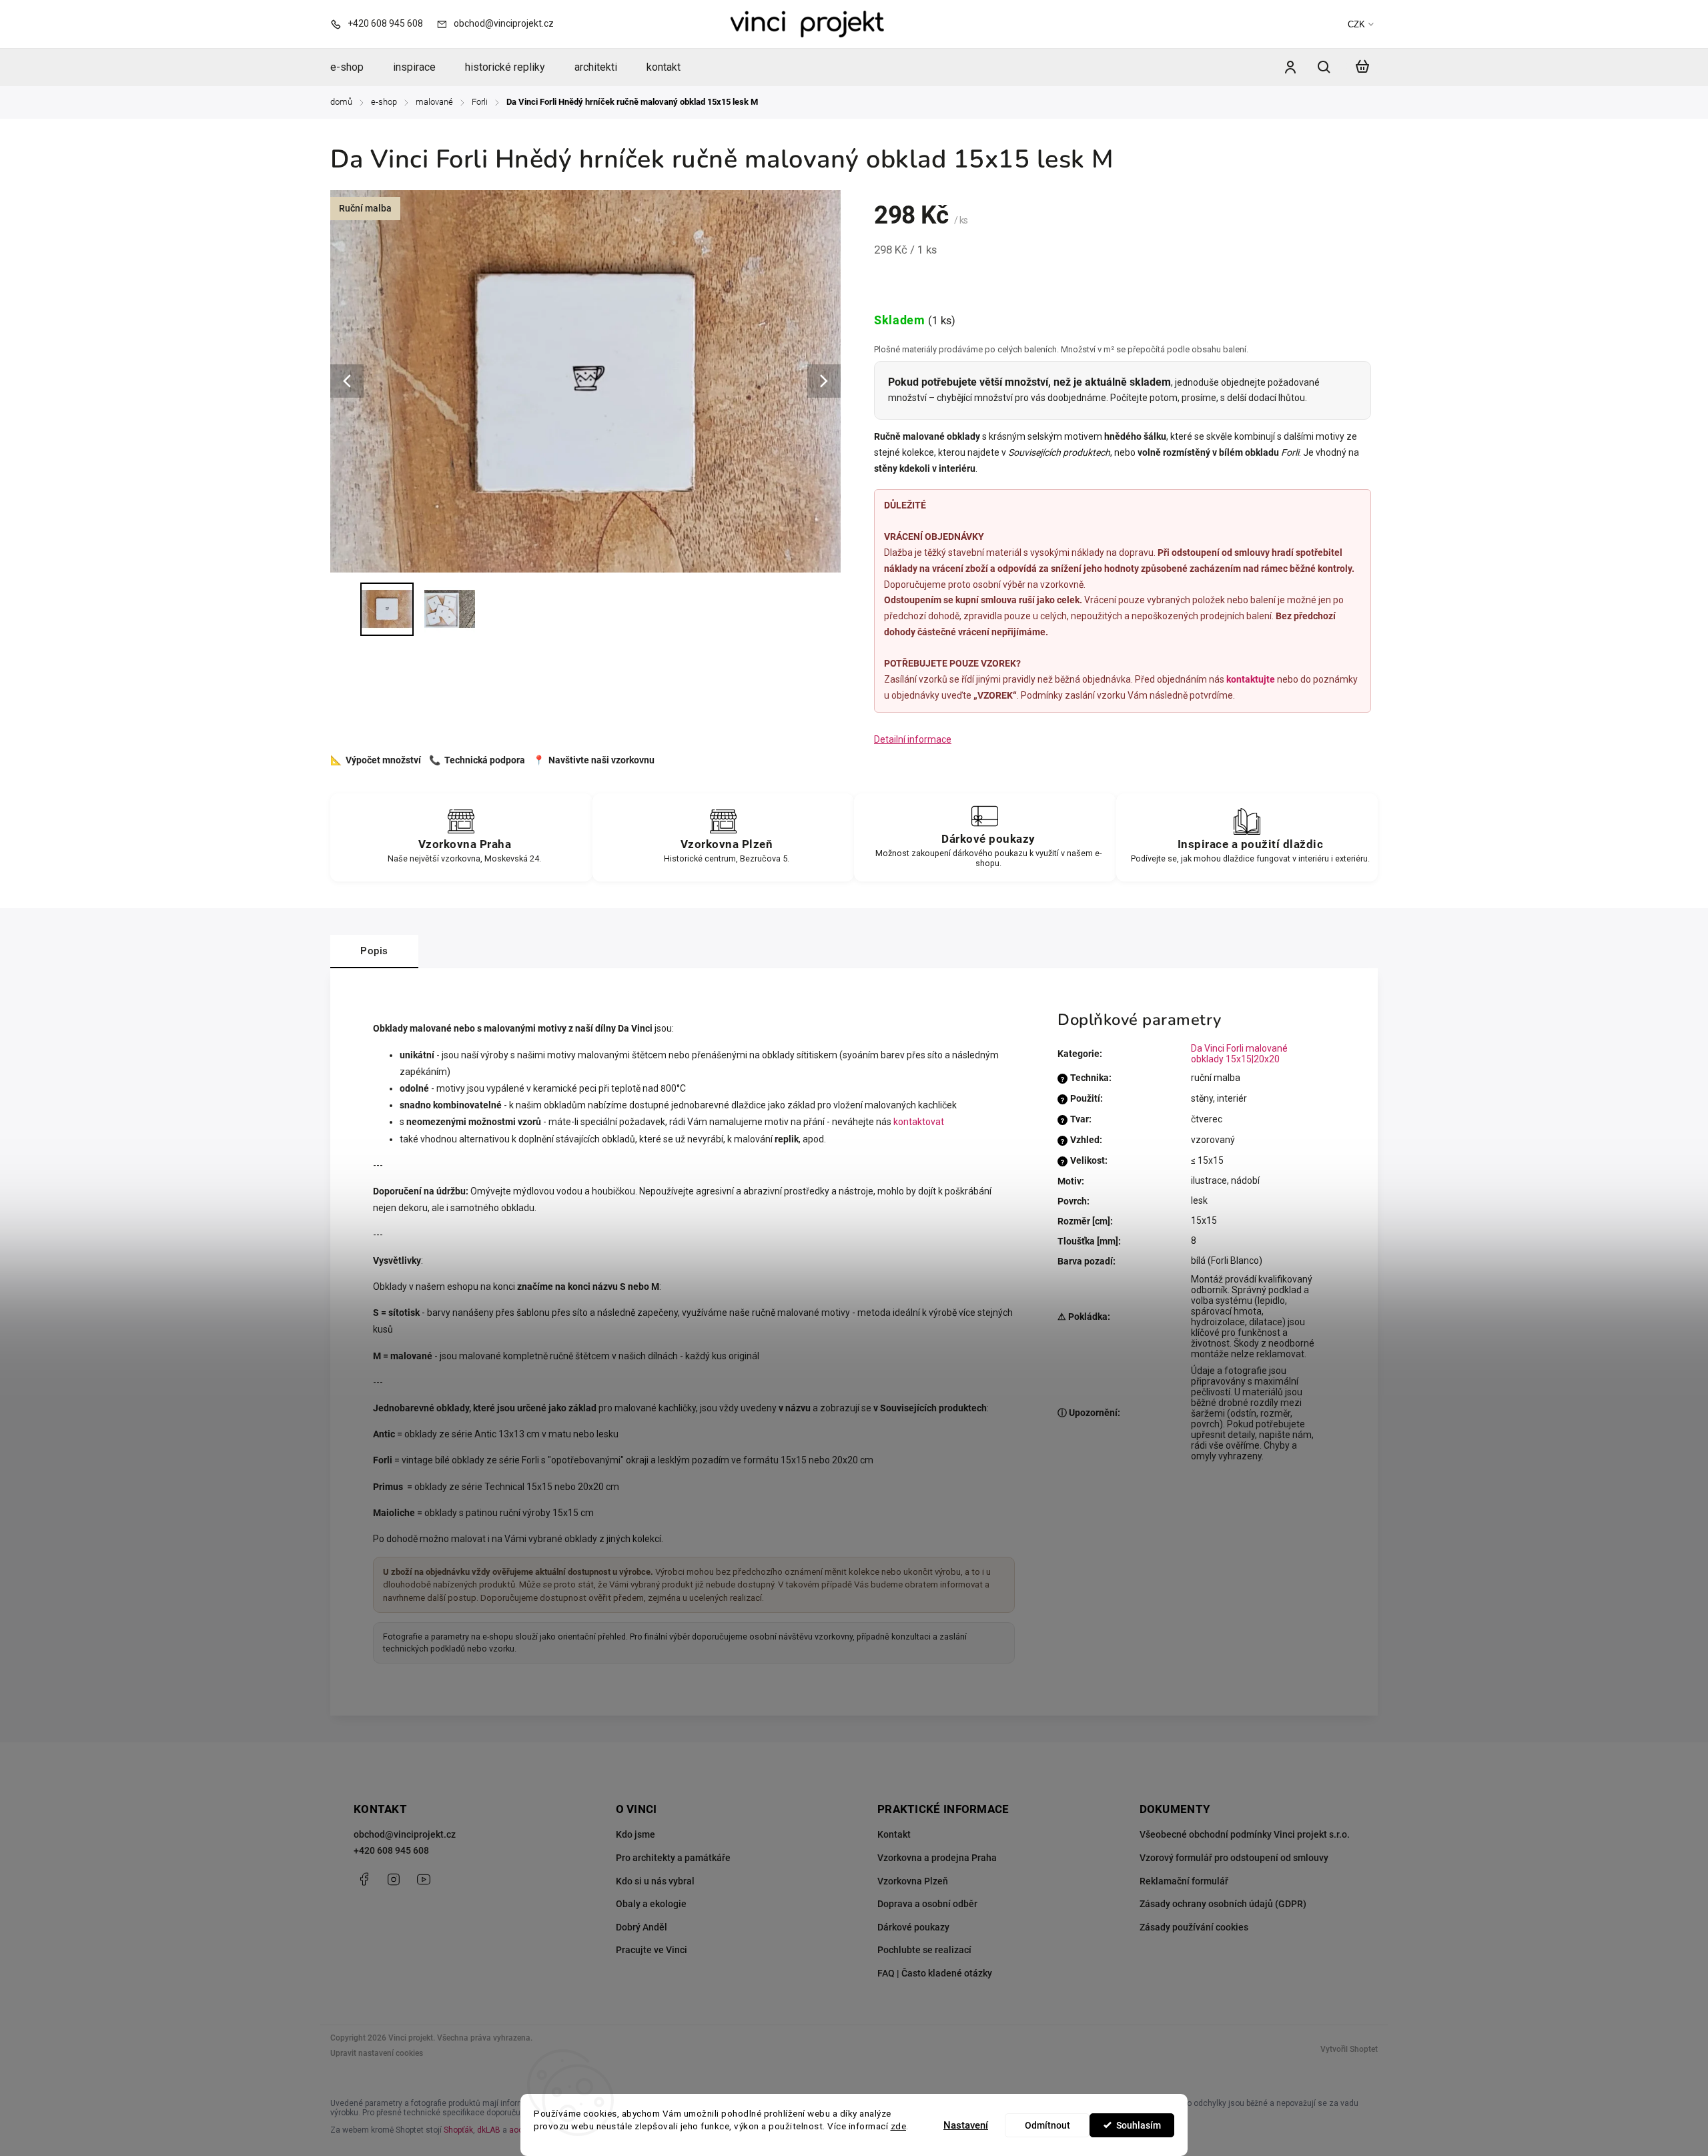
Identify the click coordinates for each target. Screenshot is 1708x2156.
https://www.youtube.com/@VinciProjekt (424, 1879)
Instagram (394, 1879)
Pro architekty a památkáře (673, 1858)
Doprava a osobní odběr (927, 1904)
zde (899, 2126)
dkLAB (489, 2130)
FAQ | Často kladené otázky (935, 1973)
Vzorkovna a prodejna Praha (937, 1858)
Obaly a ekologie (651, 1904)
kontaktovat (919, 1122)
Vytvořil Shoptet (1349, 2049)
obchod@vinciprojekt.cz (405, 1834)
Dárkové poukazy (913, 1927)
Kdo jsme (635, 1834)
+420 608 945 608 (391, 1850)
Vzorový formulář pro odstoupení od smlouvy (1234, 1858)
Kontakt (894, 1834)
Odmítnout (1047, 2125)
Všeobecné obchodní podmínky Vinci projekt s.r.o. (1245, 1834)
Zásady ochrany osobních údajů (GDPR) (1223, 1904)
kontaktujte (1251, 679)
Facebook (364, 1879)
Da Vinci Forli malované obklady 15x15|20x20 (1239, 1054)
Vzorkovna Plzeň (913, 1881)
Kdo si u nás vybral (655, 1881)
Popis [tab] (374, 951)
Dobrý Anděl (642, 1927)
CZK (1356, 24)
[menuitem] (354, 67)
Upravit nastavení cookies (377, 2053)
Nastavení (966, 2125)
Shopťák (458, 2130)
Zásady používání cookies (1194, 1927)
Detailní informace (913, 739)
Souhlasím (1139, 2125)
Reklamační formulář (1184, 1881)
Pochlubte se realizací (924, 1950)
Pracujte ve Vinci (652, 1950)
